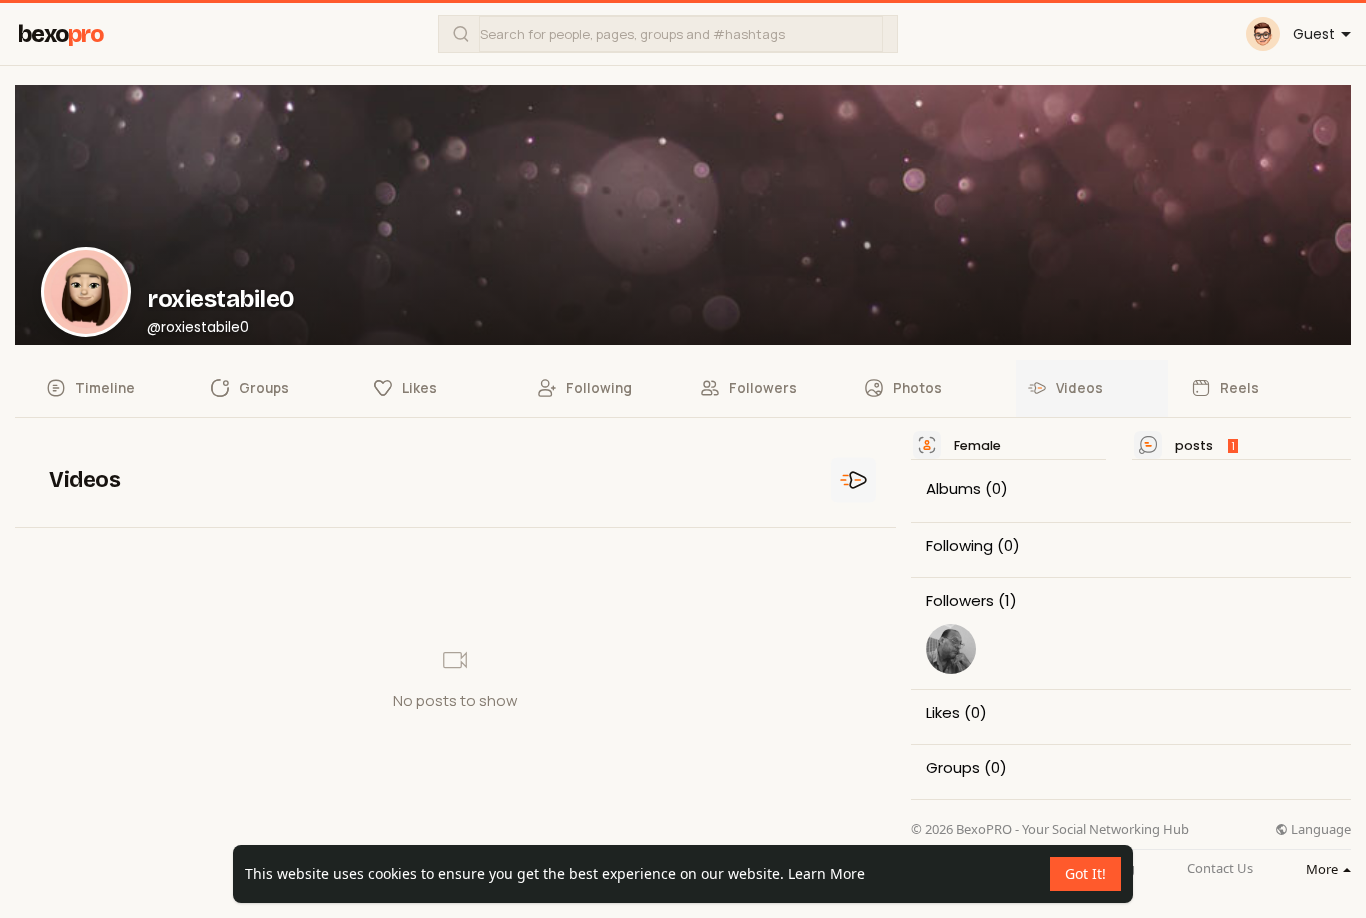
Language (1319, 829)
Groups (953, 768)
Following (959, 546)
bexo (60, 34)
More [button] (1323, 869)
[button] (668, 34)
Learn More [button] (826, 873)
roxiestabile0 (221, 299)
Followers (960, 601)
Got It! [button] (1085, 873)
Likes (943, 713)
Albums (953, 489)
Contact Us (1220, 868)
